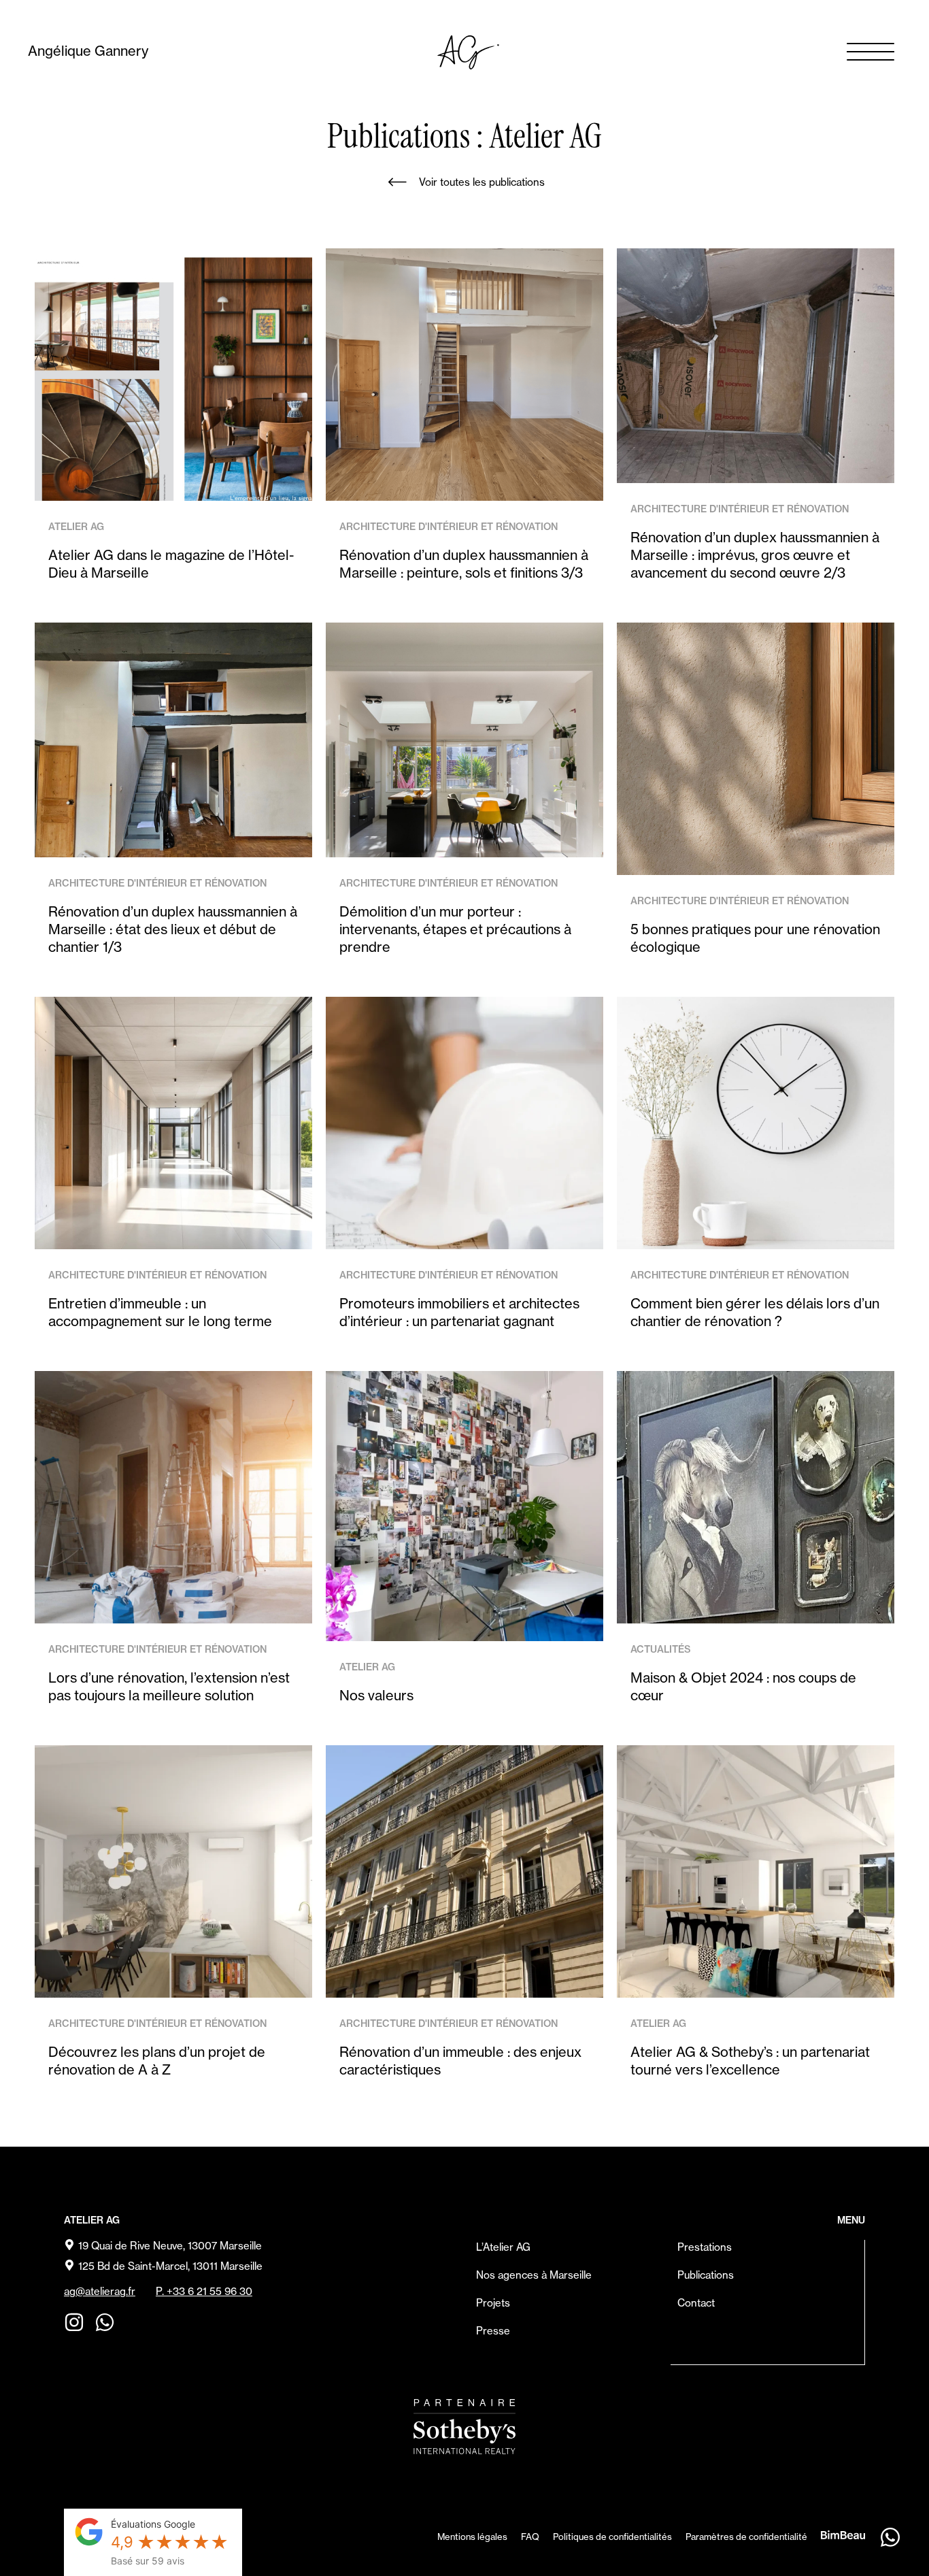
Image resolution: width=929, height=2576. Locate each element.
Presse (493, 2331)
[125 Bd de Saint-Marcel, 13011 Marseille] (69, 2265)
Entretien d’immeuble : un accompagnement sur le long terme (160, 1312)
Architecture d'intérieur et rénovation (449, 527)
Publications (706, 2275)
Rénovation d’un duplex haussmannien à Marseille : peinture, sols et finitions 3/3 (464, 564)
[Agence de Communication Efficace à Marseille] (843, 2534)
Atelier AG (76, 527)
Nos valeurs (376, 1695)
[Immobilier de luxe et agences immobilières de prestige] (464, 2427)
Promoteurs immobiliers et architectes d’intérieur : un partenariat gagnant (459, 1312)
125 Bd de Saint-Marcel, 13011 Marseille (170, 2266)
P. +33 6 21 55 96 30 (204, 2291)
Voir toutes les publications (482, 182)
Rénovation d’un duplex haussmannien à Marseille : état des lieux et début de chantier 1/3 (173, 929)
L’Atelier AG (503, 2247)
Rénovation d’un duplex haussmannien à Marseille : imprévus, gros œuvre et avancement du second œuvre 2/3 (755, 555)
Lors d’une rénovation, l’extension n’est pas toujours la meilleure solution (169, 1686)
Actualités (661, 1649)
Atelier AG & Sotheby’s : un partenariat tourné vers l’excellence (750, 2061)
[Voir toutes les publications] (397, 182)
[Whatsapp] (105, 2322)
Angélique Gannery (88, 51)
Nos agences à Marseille (534, 2275)
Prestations (705, 2247)
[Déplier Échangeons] (890, 2537)
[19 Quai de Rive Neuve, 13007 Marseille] (69, 2245)
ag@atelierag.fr (100, 2291)
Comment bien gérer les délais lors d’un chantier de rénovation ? (755, 1312)
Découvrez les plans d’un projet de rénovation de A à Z (157, 2061)
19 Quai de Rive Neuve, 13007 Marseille (170, 2246)
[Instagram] (74, 2322)
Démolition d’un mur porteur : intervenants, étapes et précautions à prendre (455, 929)
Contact (696, 2303)
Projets (493, 2303)
